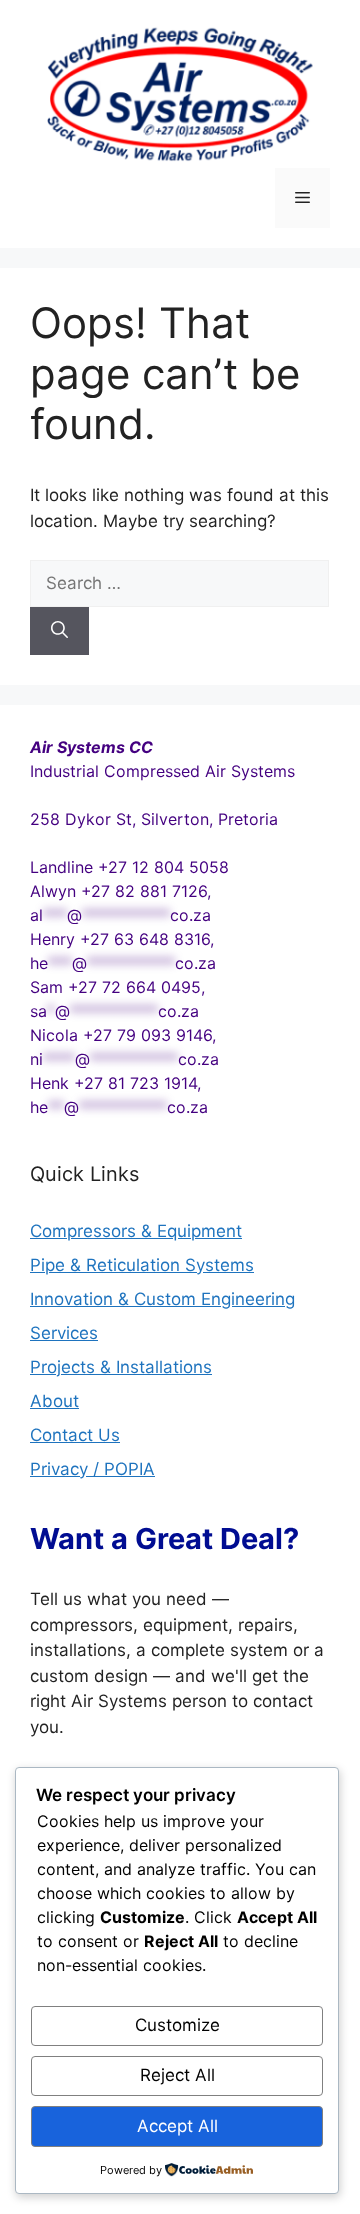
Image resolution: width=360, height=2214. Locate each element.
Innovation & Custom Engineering (162, 1299)
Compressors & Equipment (136, 1231)
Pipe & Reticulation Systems (142, 1265)
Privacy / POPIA (92, 1469)
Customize (177, 2025)
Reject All (177, 2075)
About (54, 1401)
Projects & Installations (121, 1367)
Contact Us (75, 1435)
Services (64, 1333)
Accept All (177, 2126)
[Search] (59, 631)
